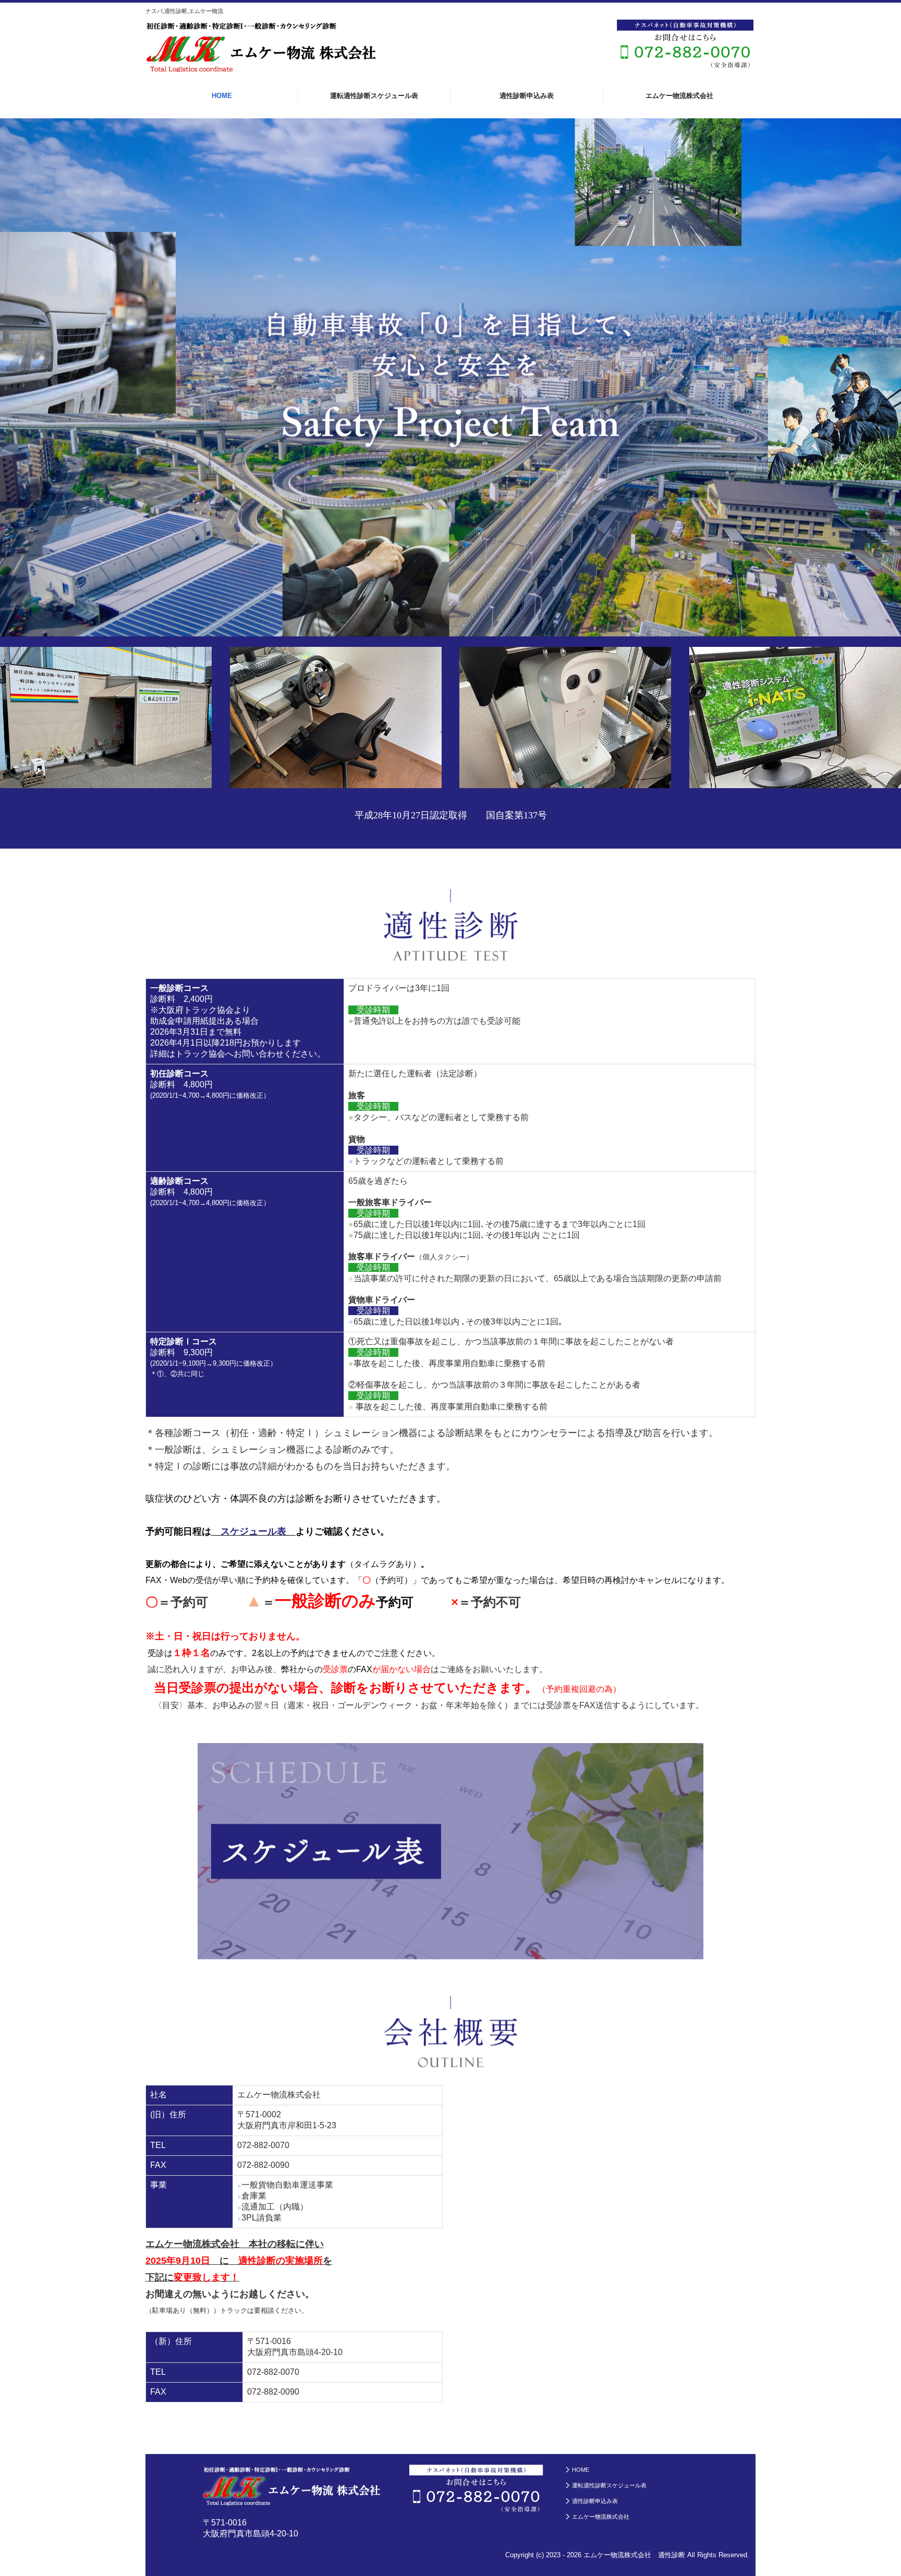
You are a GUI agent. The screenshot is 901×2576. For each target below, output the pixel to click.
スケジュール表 (253, 1531)
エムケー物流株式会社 (679, 96)
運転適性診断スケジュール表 (374, 96)
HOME (222, 96)
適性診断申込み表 (527, 96)
